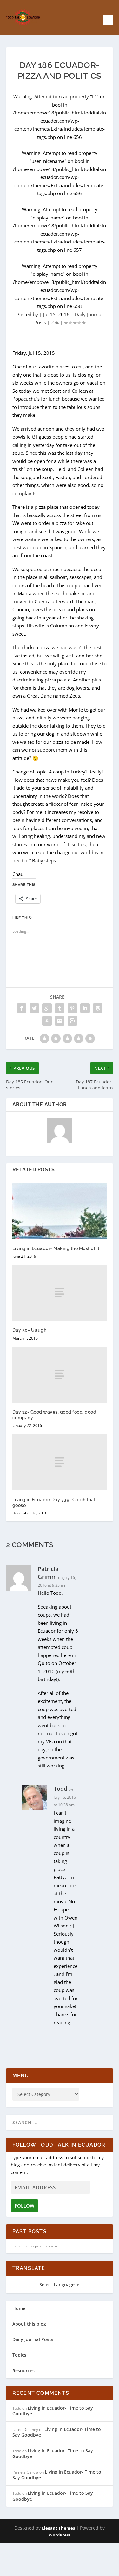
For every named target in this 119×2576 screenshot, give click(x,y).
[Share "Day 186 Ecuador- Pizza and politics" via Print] (72, 1021)
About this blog (29, 2324)
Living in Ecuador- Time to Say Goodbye (53, 2411)
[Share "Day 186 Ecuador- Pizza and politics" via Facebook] (22, 1008)
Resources (23, 2371)
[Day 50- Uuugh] (60, 1293)
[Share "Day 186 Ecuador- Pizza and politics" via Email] (60, 1021)
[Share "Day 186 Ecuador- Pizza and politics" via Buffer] (98, 1008)
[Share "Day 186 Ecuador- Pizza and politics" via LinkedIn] (85, 1008)
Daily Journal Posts (33, 2339)
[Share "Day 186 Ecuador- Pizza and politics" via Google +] (47, 1008)
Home (19, 2308)
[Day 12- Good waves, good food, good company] (60, 1375)
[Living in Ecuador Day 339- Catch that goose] (60, 1462)
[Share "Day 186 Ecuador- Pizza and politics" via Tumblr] (60, 1008)
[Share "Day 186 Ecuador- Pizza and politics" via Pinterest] (72, 1008)
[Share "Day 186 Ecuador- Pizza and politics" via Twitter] (34, 1008)
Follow (24, 2206)
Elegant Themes (58, 2528)
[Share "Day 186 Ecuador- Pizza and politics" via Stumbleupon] (47, 1021)
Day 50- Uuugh (30, 1330)
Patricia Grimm (48, 1573)
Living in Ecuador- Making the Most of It (56, 1248)
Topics (19, 2355)
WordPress (60, 2535)
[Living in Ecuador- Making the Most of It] (60, 1211)
